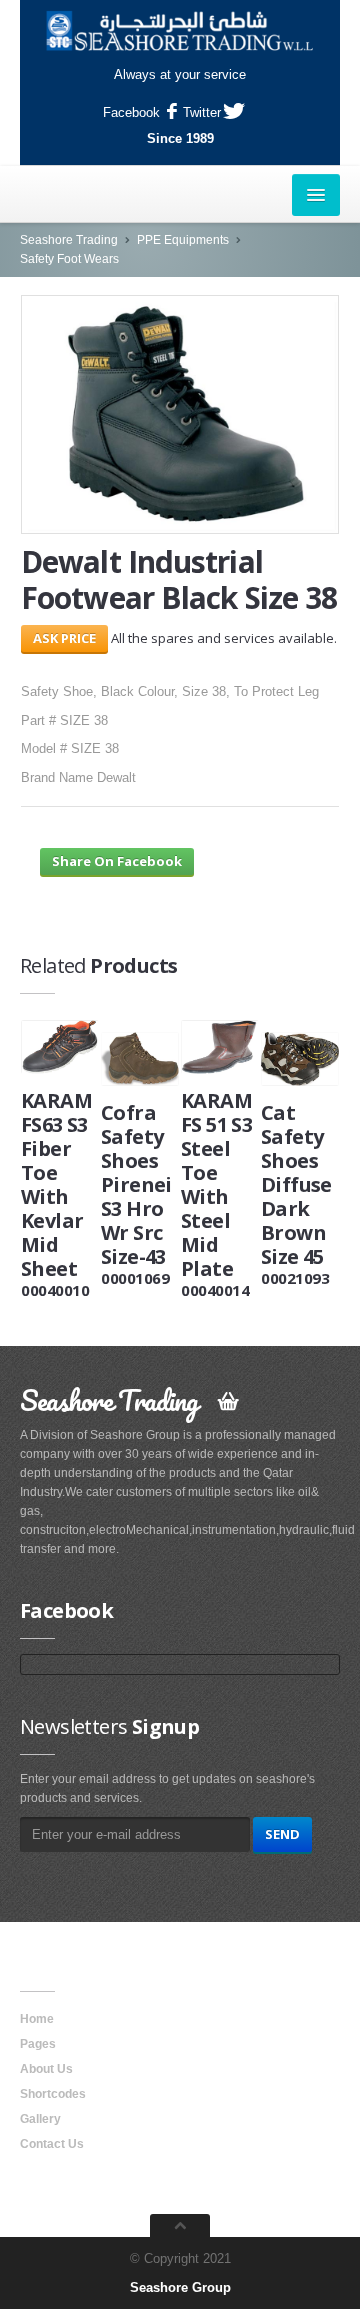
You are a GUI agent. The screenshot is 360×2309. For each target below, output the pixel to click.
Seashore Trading (69, 240)
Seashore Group (180, 2287)
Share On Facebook (117, 861)
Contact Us (52, 2144)
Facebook (131, 112)
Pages (38, 2044)
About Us (46, 2069)
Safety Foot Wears (69, 259)
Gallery (40, 2119)
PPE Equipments (183, 240)
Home (37, 2019)
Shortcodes (53, 2094)
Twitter (202, 112)
